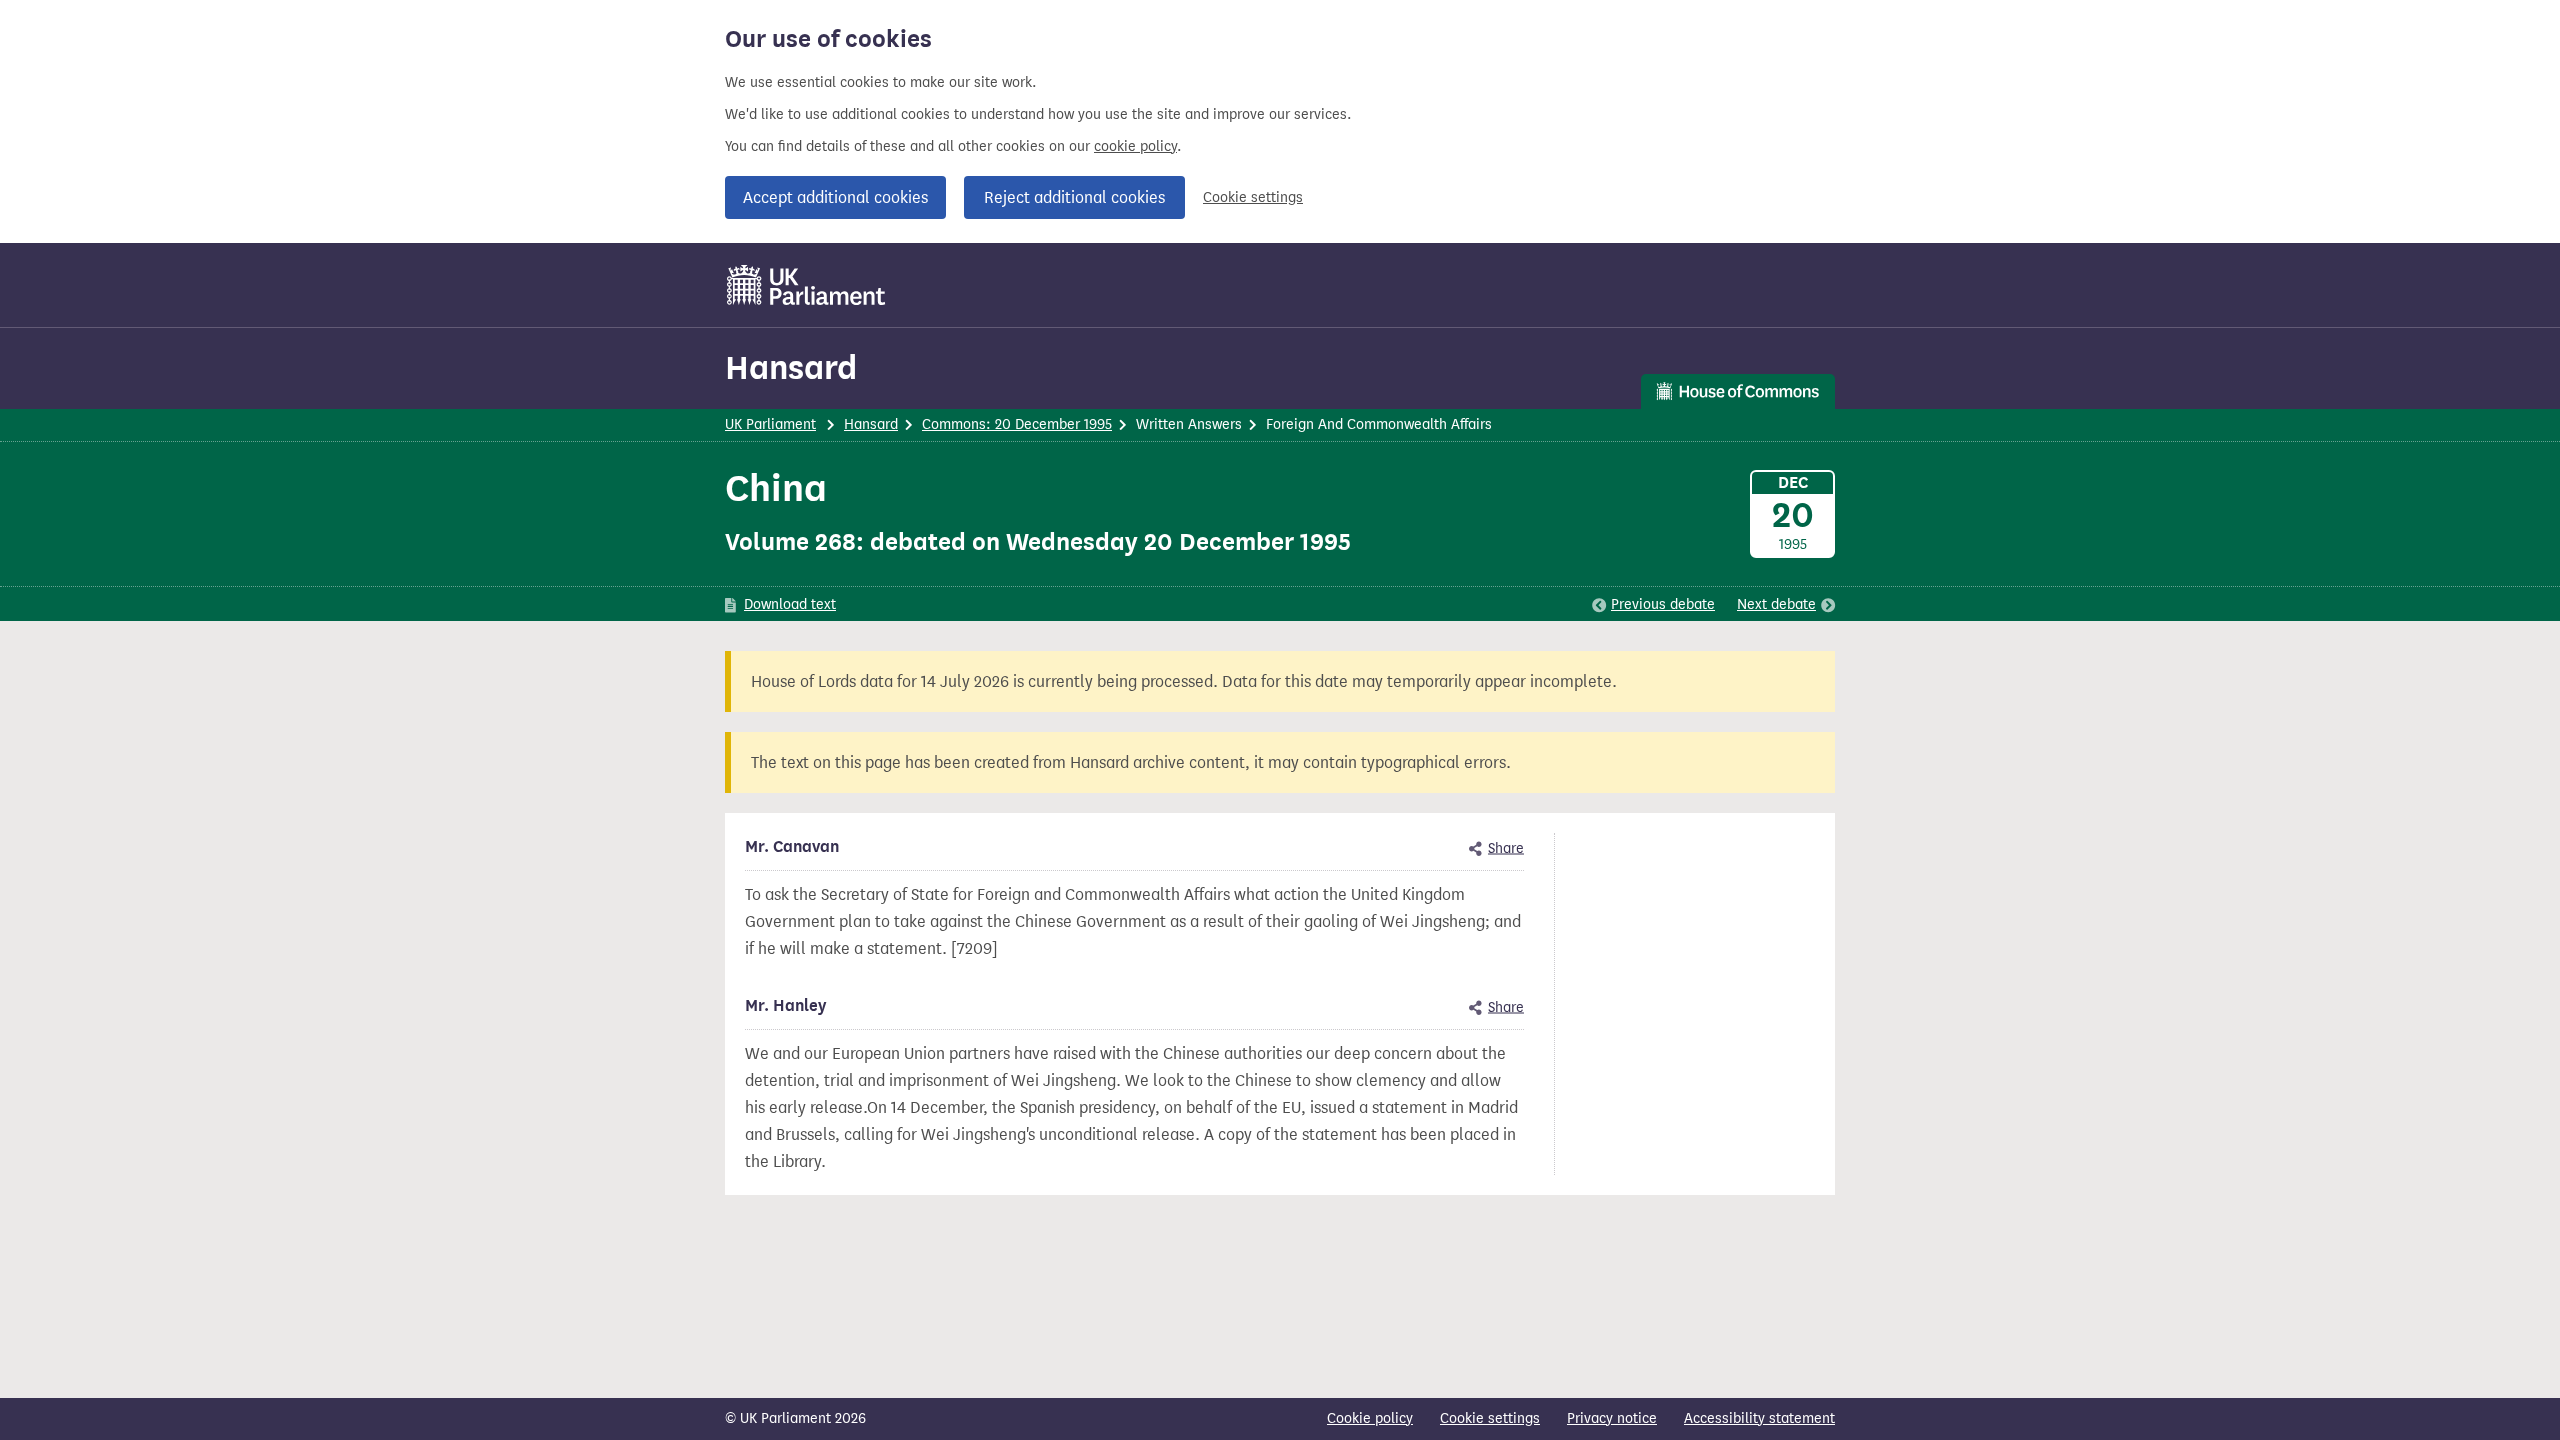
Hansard (791, 367)
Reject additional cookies (1074, 197)
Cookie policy (1370, 1418)
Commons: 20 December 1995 (1017, 424)
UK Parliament (770, 424)
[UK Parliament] (806, 285)
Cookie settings (1253, 197)
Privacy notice (1612, 1418)
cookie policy (1135, 146)
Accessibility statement (1759, 1418)
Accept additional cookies (835, 197)
